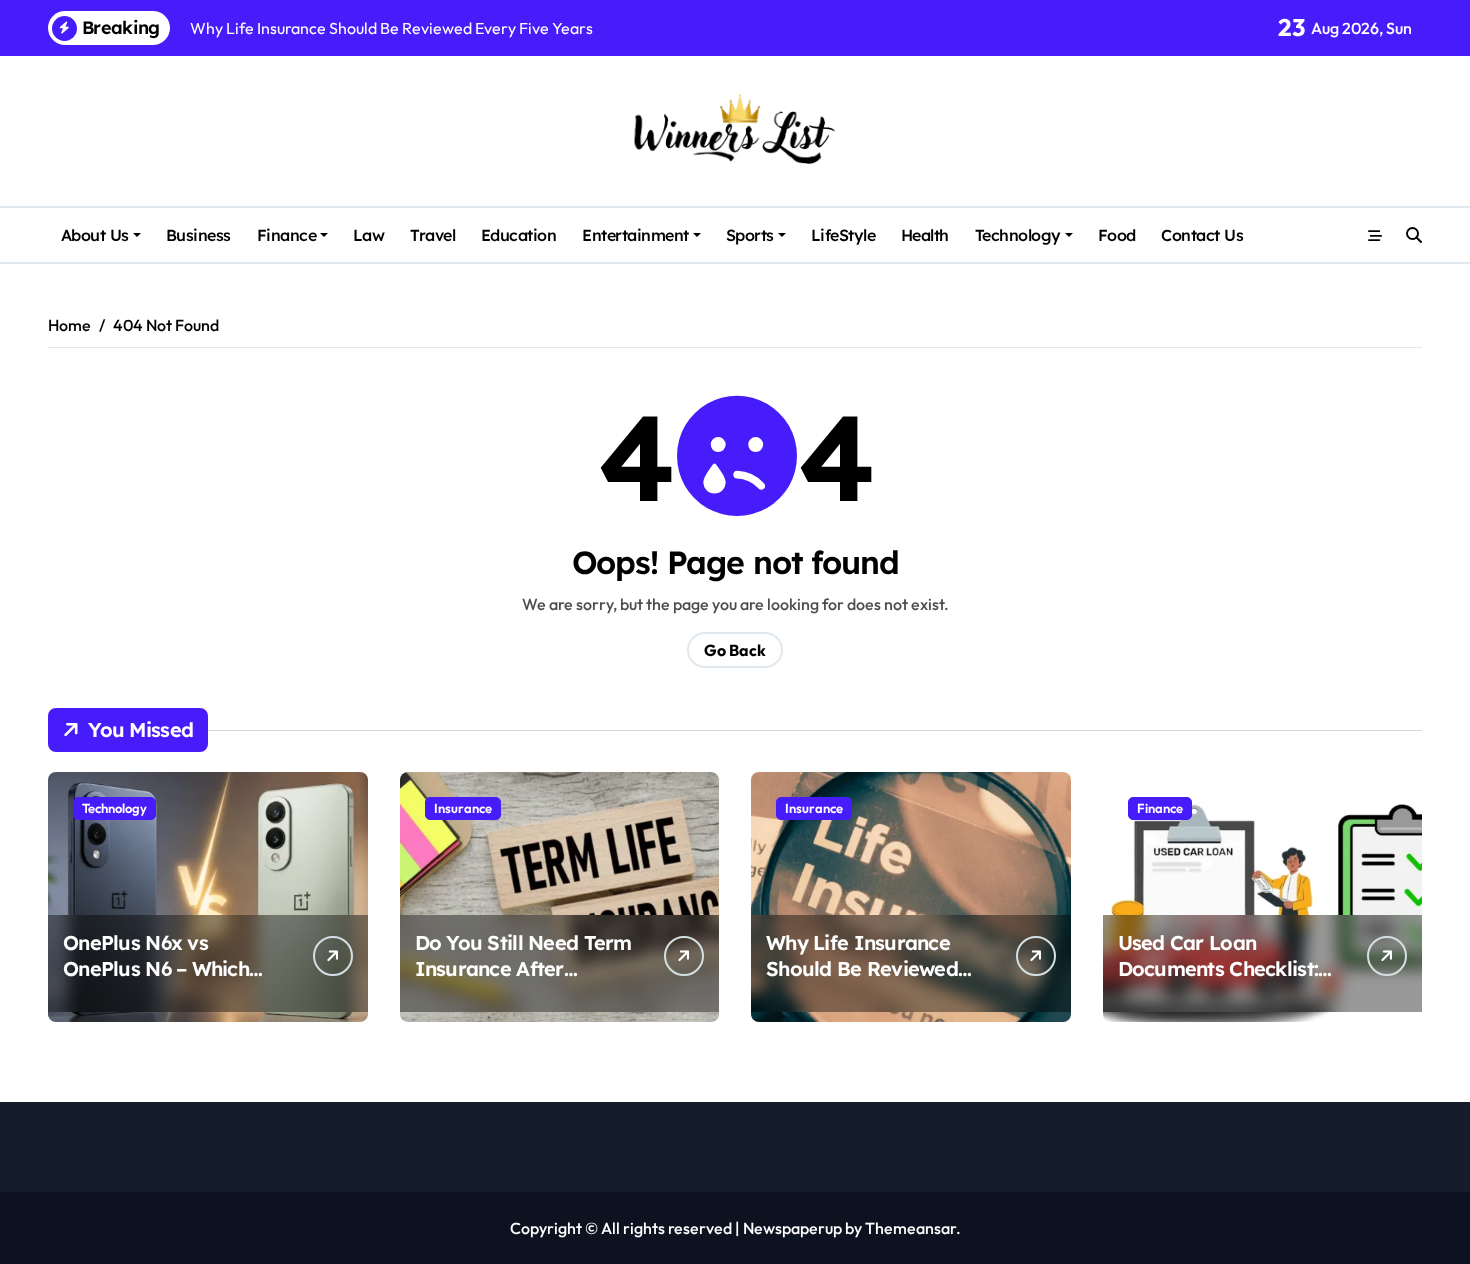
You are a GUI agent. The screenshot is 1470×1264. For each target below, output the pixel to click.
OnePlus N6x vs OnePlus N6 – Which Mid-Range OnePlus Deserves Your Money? (170, 981)
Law (369, 235)
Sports (750, 235)
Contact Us (1202, 235)
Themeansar (910, 1228)
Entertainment (635, 235)
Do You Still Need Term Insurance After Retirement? (523, 968)
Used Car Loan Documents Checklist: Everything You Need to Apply (1229, 981)
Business (198, 235)
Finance (287, 235)
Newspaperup (792, 1228)
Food (1117, 235)
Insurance (463, 808)
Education (519, 235)
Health (925, 235)
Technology (1018, 235)
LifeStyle (843, 235)
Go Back (735, 650)
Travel (432, 235)
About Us (95, 235)
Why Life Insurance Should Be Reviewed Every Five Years (862, 968)
